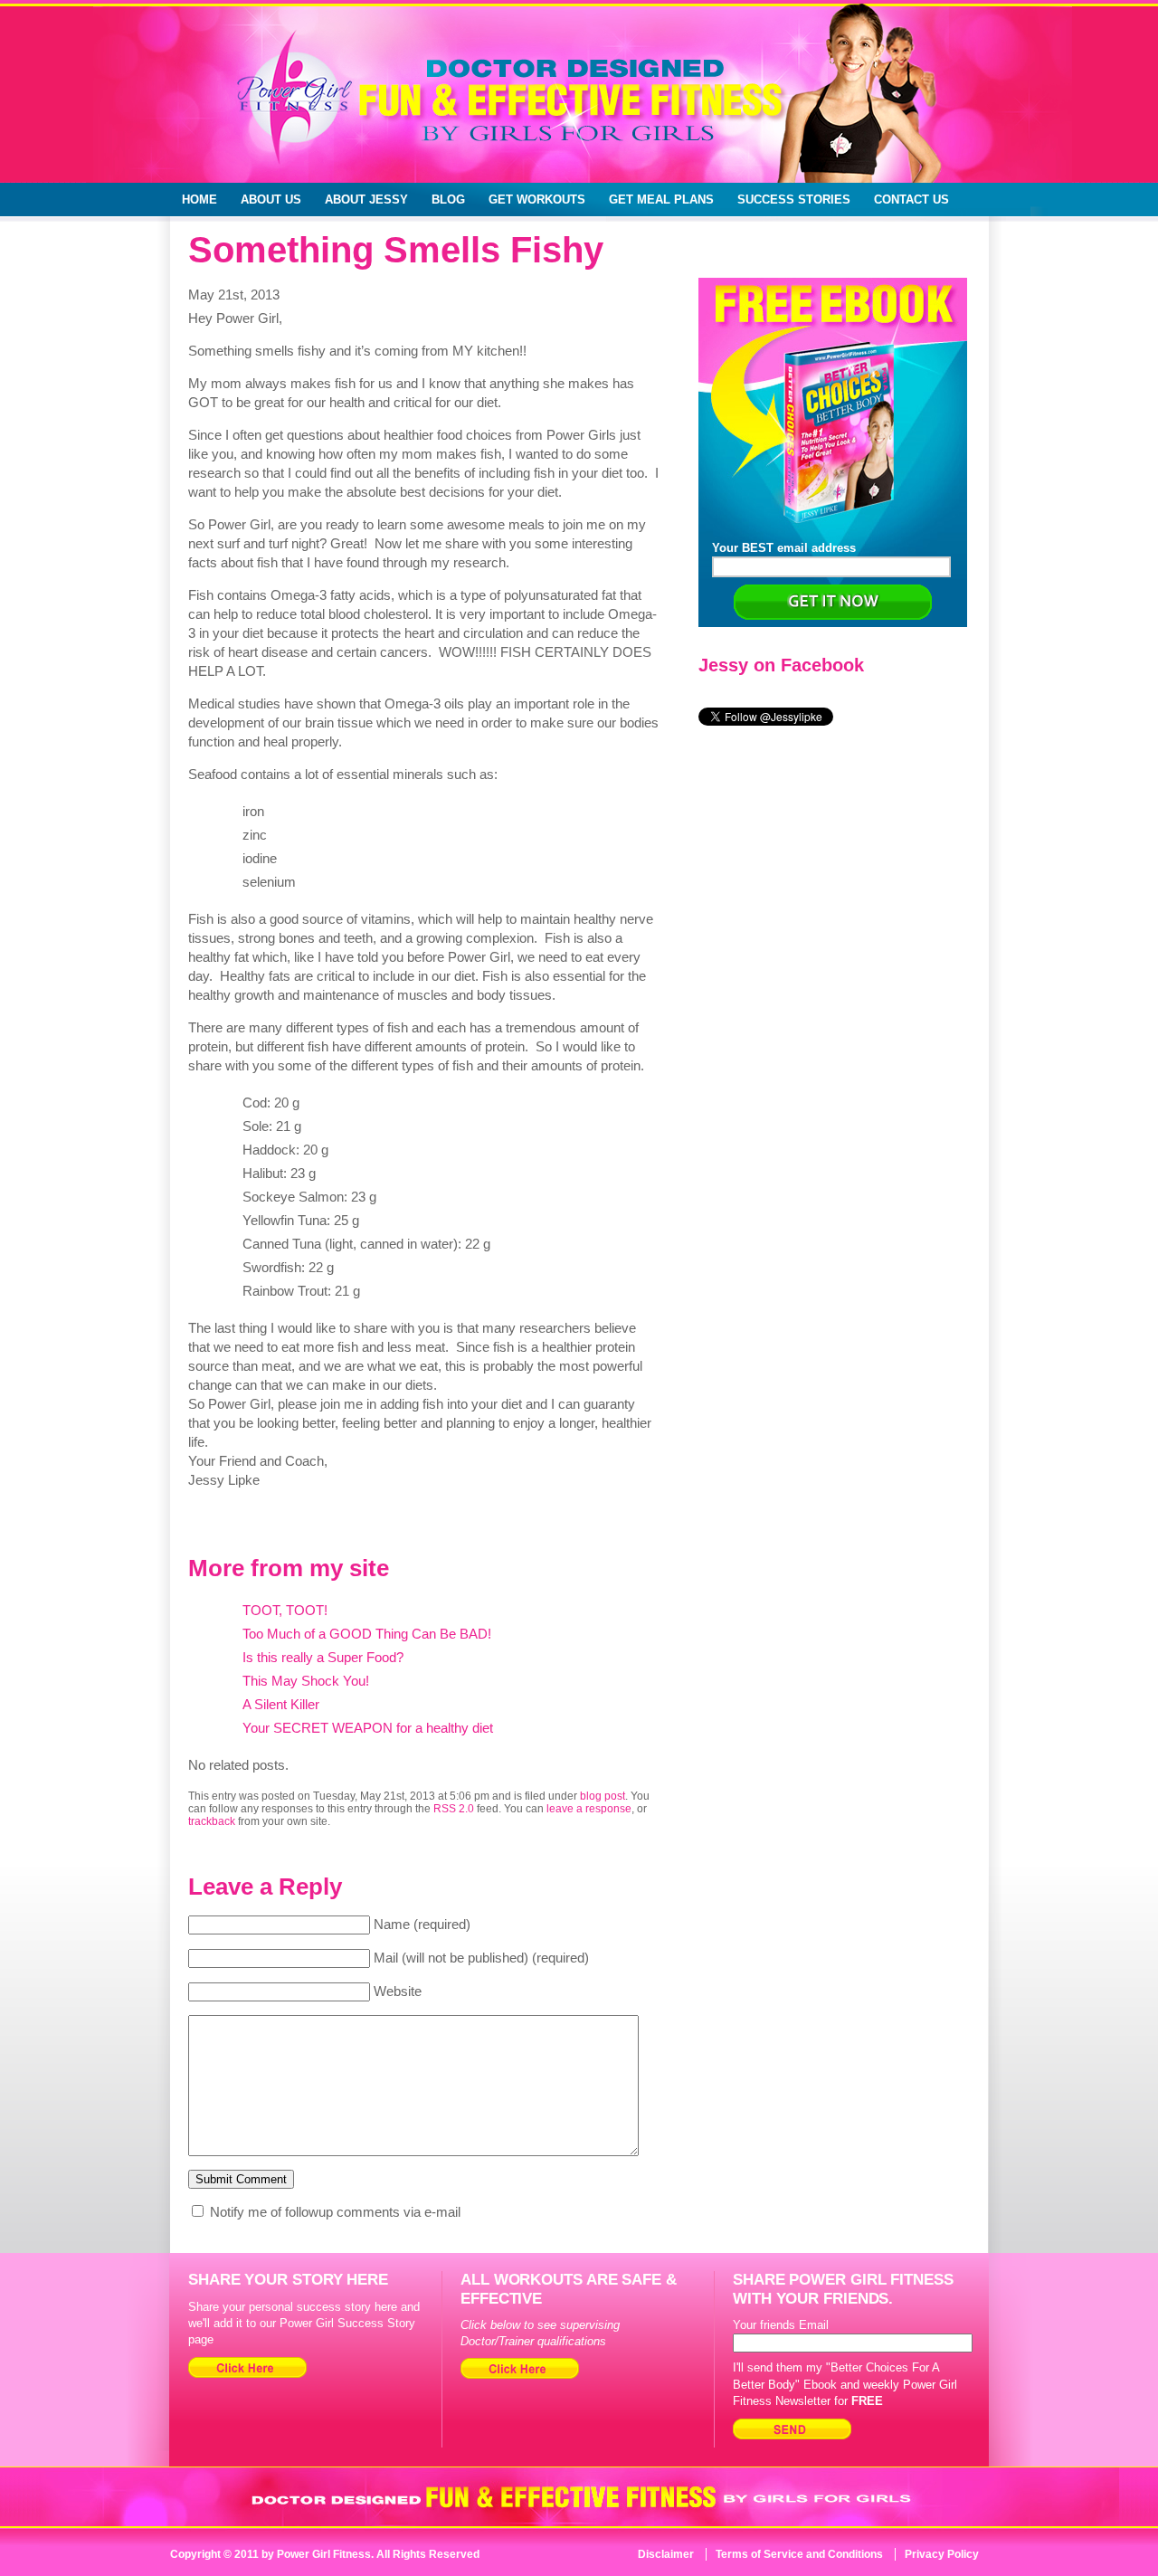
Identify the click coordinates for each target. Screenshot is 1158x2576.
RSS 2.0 (454, 1809)
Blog (448, 200)
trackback (212, 1821)
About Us (271, 200)
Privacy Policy (942, 2554)
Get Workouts (537, 200)
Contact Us (911, 200)
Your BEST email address (784, 548)
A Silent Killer (281, 1704)
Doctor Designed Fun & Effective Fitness (503, 109)
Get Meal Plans (661, 200)
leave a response (589, 1809)
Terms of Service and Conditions (799, 2554)
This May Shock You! (306, 1681)
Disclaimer (666, 2554)
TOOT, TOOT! (285, 1610)
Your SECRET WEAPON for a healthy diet (368, 1728)
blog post (603, 1796)
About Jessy (366, 200)
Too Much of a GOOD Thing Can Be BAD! (367, 1634)
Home (199, 200)
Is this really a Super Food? (323, 1657)
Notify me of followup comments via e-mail (335, 2212)
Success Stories (794, 200)
